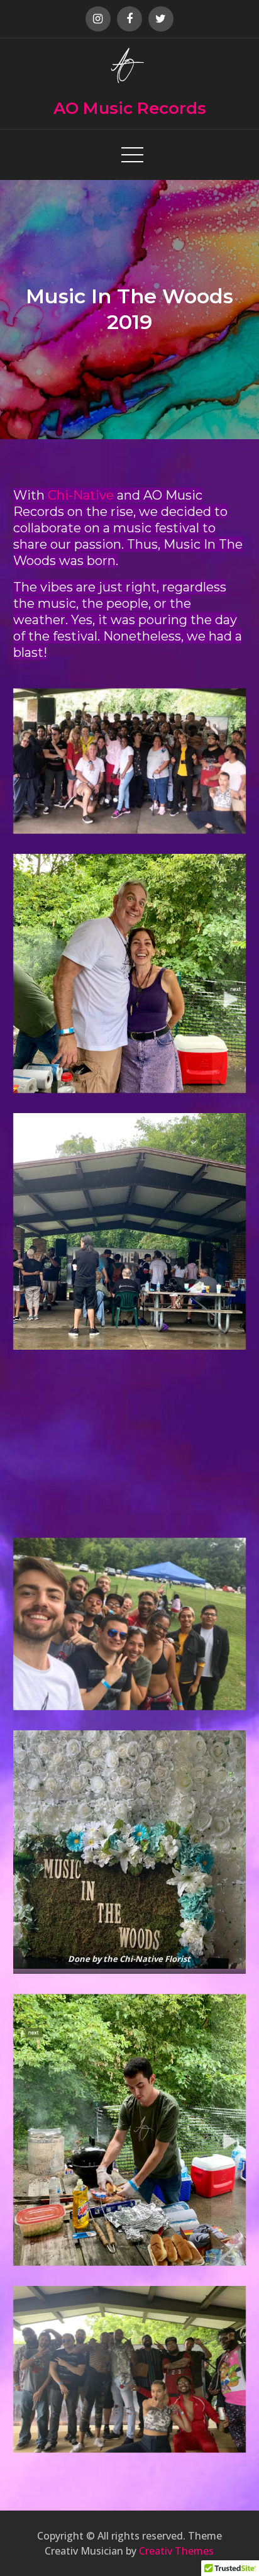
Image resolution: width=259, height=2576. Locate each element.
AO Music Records (130, 108)
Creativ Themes (176, 2551)
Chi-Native (81, 495)
